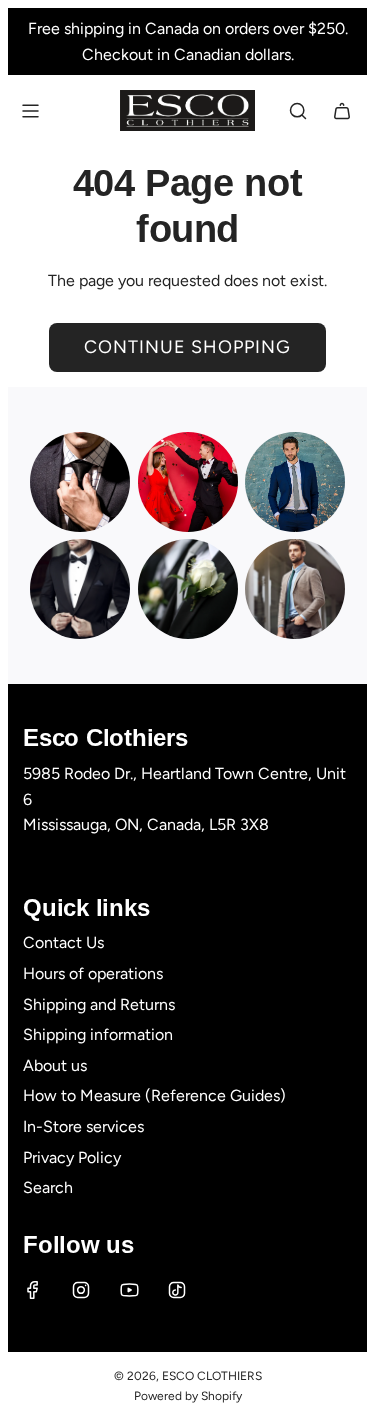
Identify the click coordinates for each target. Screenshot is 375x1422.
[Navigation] (30, 111)
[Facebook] (33, 1290)
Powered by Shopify (188, 1396)
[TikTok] (177, 1290)
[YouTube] (129, 1290)
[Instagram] (81, 1290)
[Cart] (342, 111)
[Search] (298, 111)
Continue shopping (187, 347)
